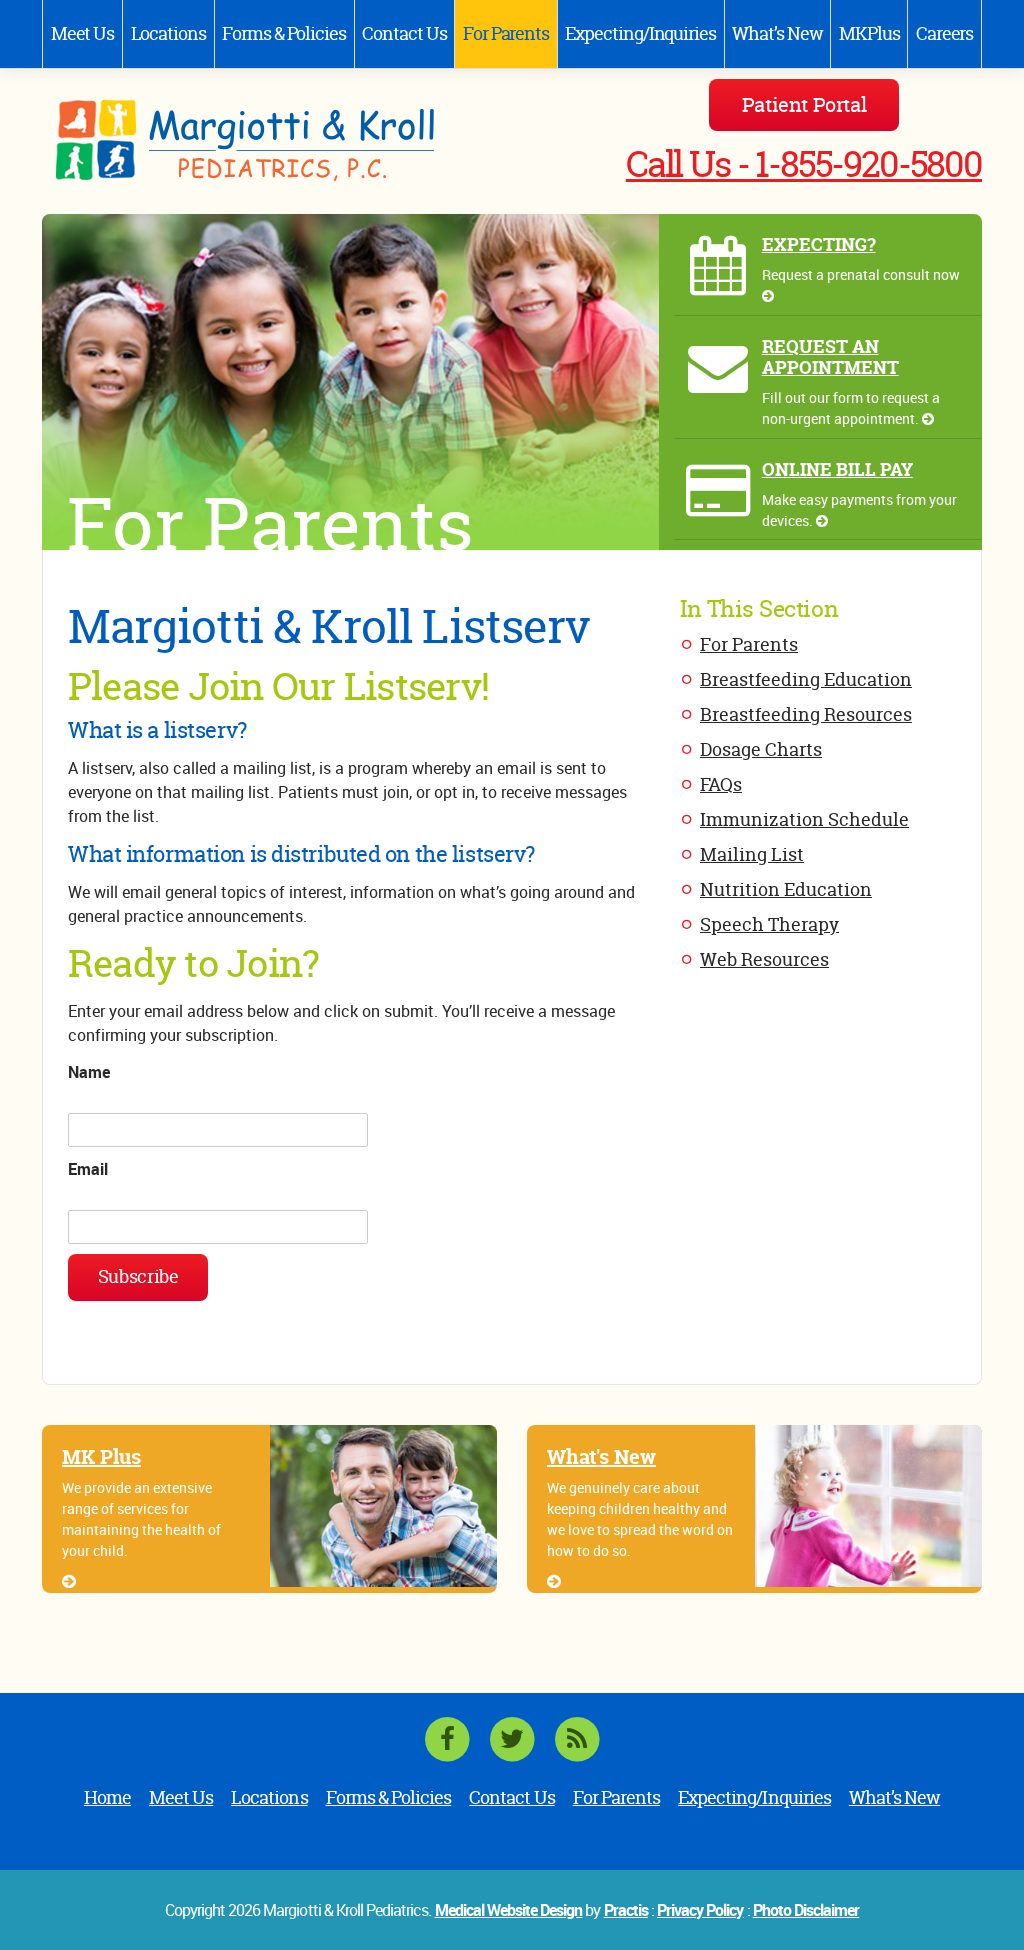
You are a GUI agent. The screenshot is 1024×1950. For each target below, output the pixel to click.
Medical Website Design (509, 1910)
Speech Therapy (769, 924)
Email (88, 1169)
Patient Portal (804, 104)
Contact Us (404, 33)
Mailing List (752, 854)
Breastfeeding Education (806, 679)
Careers (944, 33)
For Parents (506, 33)
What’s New (777, 33)
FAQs (721, 784)
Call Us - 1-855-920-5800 (804, 164)
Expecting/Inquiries (640, 33)
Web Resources (764, 959)
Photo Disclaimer (806, 1910)
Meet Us (82, 33)
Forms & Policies (284, 33)
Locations (168, 33)
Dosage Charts (761, 749)
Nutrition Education (786, 889)
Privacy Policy (700, 1910)
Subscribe (138, 1276)
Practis (626, 1910)
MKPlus (869, 33)
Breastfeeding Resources (806, 714)
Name (89, 1072)
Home (107, 1797)
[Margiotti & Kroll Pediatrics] (269, 141)
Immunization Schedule (804, 819)
